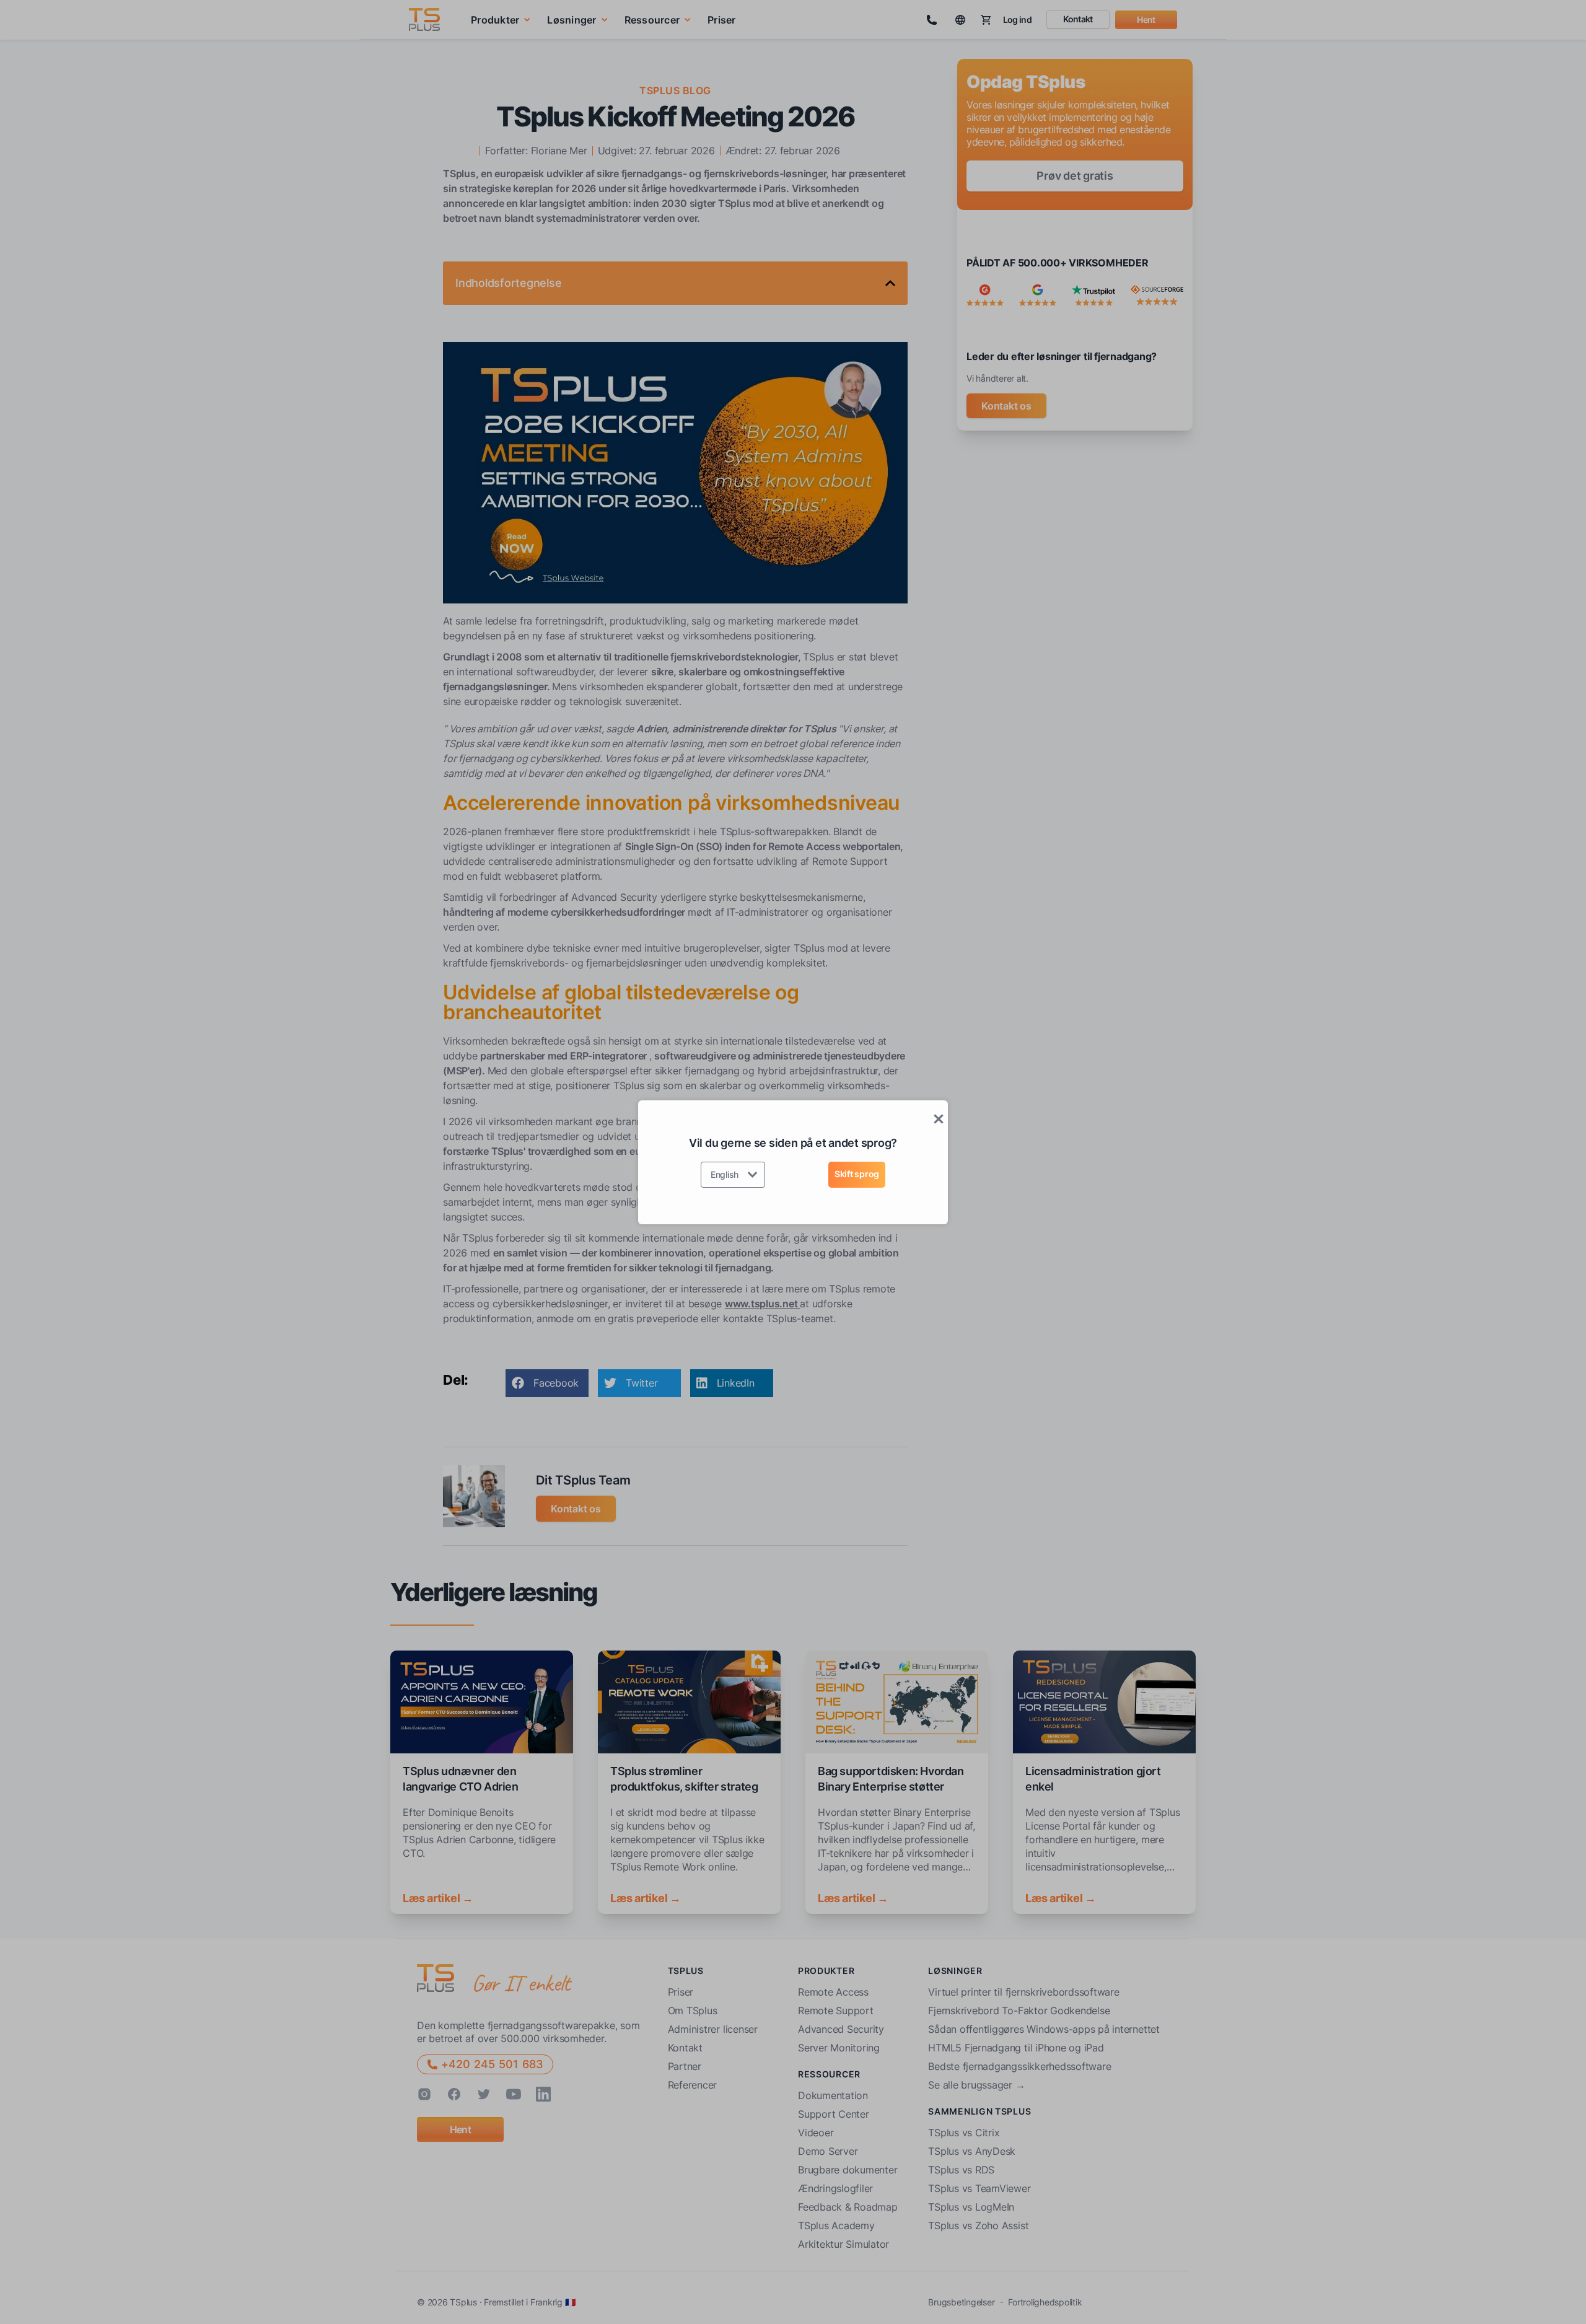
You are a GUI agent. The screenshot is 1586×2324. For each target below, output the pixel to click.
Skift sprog (857, 1174)
